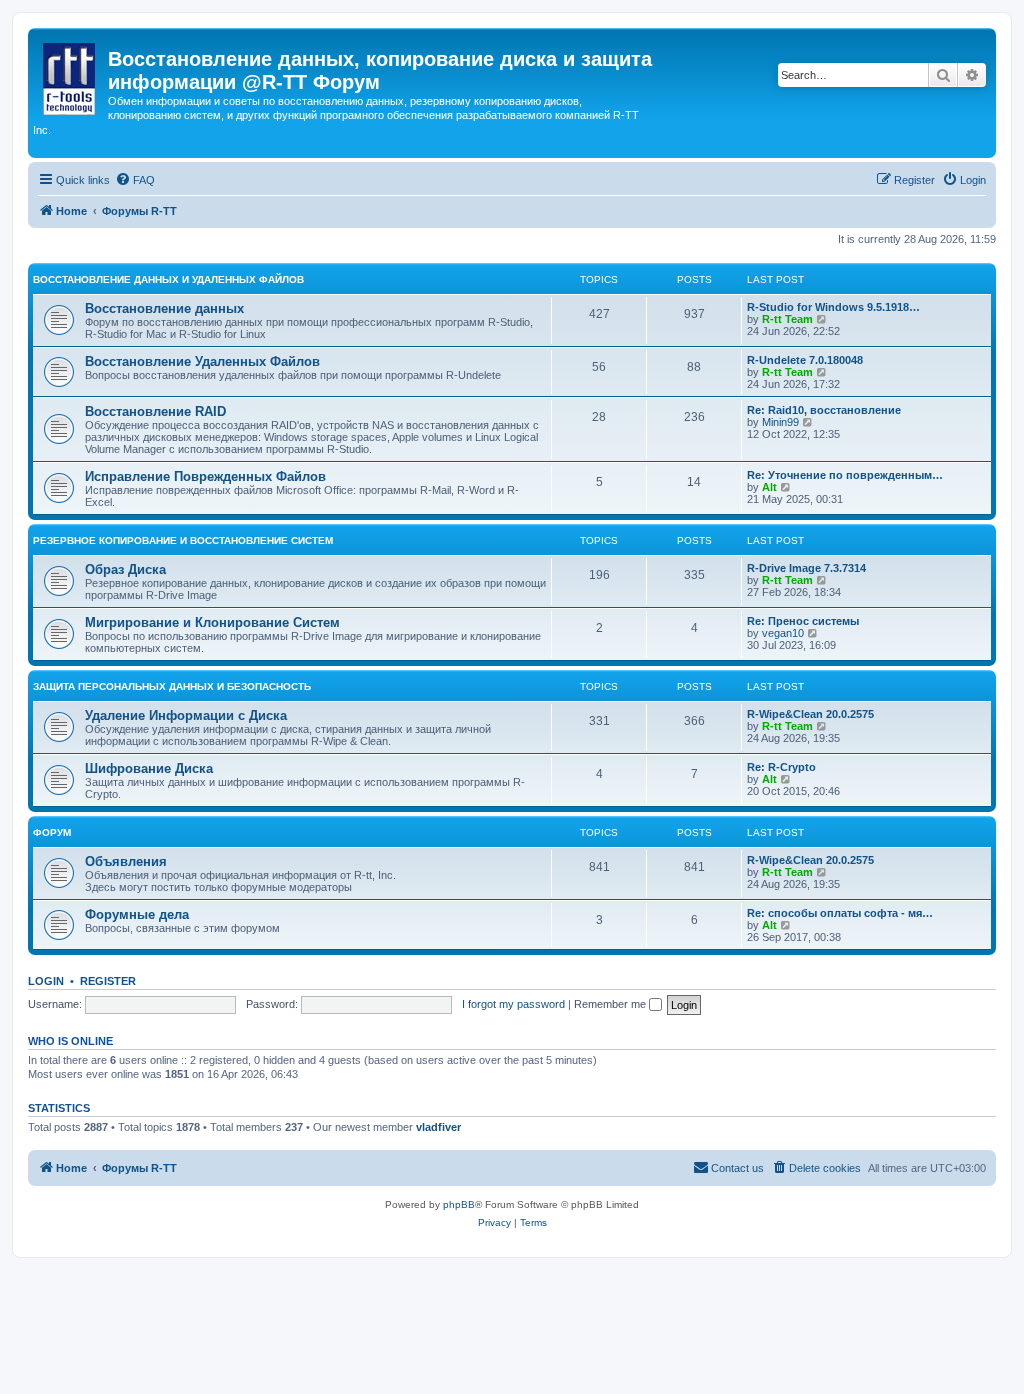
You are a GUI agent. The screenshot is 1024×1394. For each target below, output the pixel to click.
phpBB (459, 1204)
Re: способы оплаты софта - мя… (840, 913)
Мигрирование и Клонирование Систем (212, 622)
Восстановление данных (164, 308)
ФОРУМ (52, 832)
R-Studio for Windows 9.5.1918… (833, 307)
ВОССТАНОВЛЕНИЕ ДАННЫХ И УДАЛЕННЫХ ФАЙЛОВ (168, 279)
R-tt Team (787, 319)
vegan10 (783, 633)
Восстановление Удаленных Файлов (202, 361)
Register (108, 981)
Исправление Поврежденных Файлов (205, 476)
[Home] (70, 75)
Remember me (611, 1004)
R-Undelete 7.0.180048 (805, 360)
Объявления (126, 861)
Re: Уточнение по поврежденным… (845, 475)
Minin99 (780, 422)
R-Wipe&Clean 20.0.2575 (810, 714)
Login (46, 981)
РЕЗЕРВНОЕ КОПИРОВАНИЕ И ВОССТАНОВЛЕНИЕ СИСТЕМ (183, 540)
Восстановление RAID (155, 411)
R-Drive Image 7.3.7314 (806, 568)
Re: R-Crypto (781, 767)
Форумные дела (137, 914)
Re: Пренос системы (803, 621)
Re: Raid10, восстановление (824, 410)
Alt (769, 487)
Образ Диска (125, 569)
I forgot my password (513, 1004)
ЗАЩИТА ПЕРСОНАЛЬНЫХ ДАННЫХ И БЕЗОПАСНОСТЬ (172, 686)
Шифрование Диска (149, 768)
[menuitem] (135, 180)
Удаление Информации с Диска (186, 715)
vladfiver (438, 1127)
